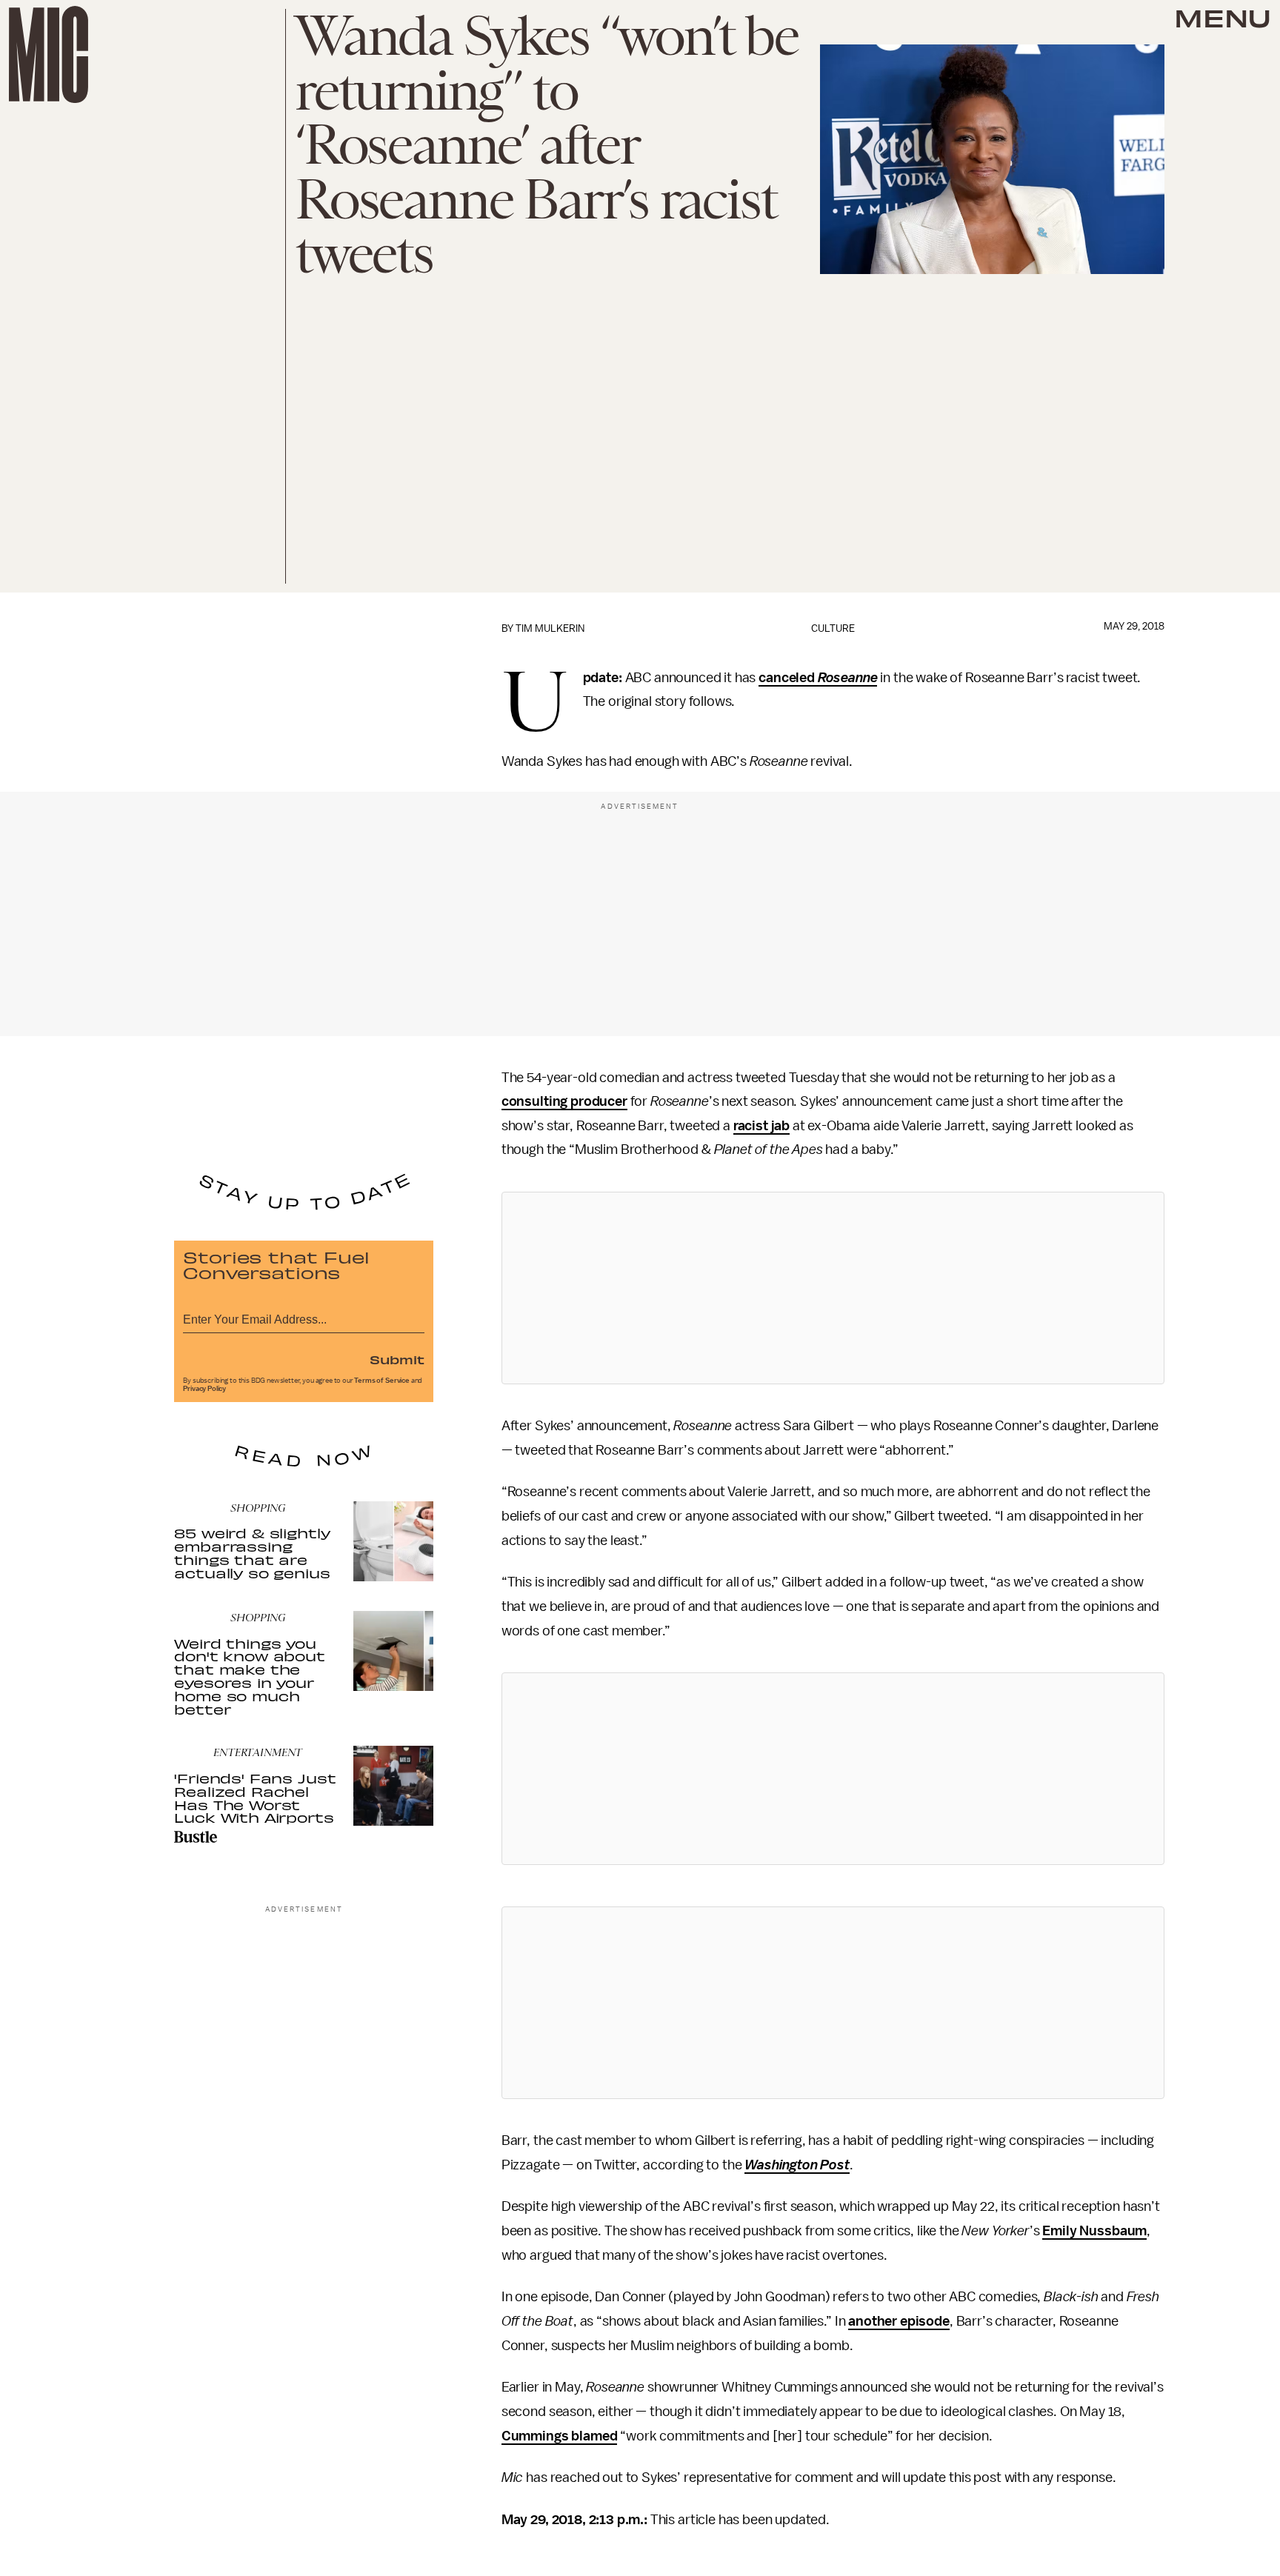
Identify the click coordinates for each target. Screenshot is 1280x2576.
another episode (899, 2321)
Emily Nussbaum (1094, 2231)
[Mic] (49, 54)
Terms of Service (381, 1381)
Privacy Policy (204, 1389)
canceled (788, 678)
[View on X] (833, 1288)
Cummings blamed (560, 2436)
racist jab (761, 1126)
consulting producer (564, 1101)
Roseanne (848, 678)
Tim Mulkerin (550, 628)
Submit (397, 1359)
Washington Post (797, 2165)
